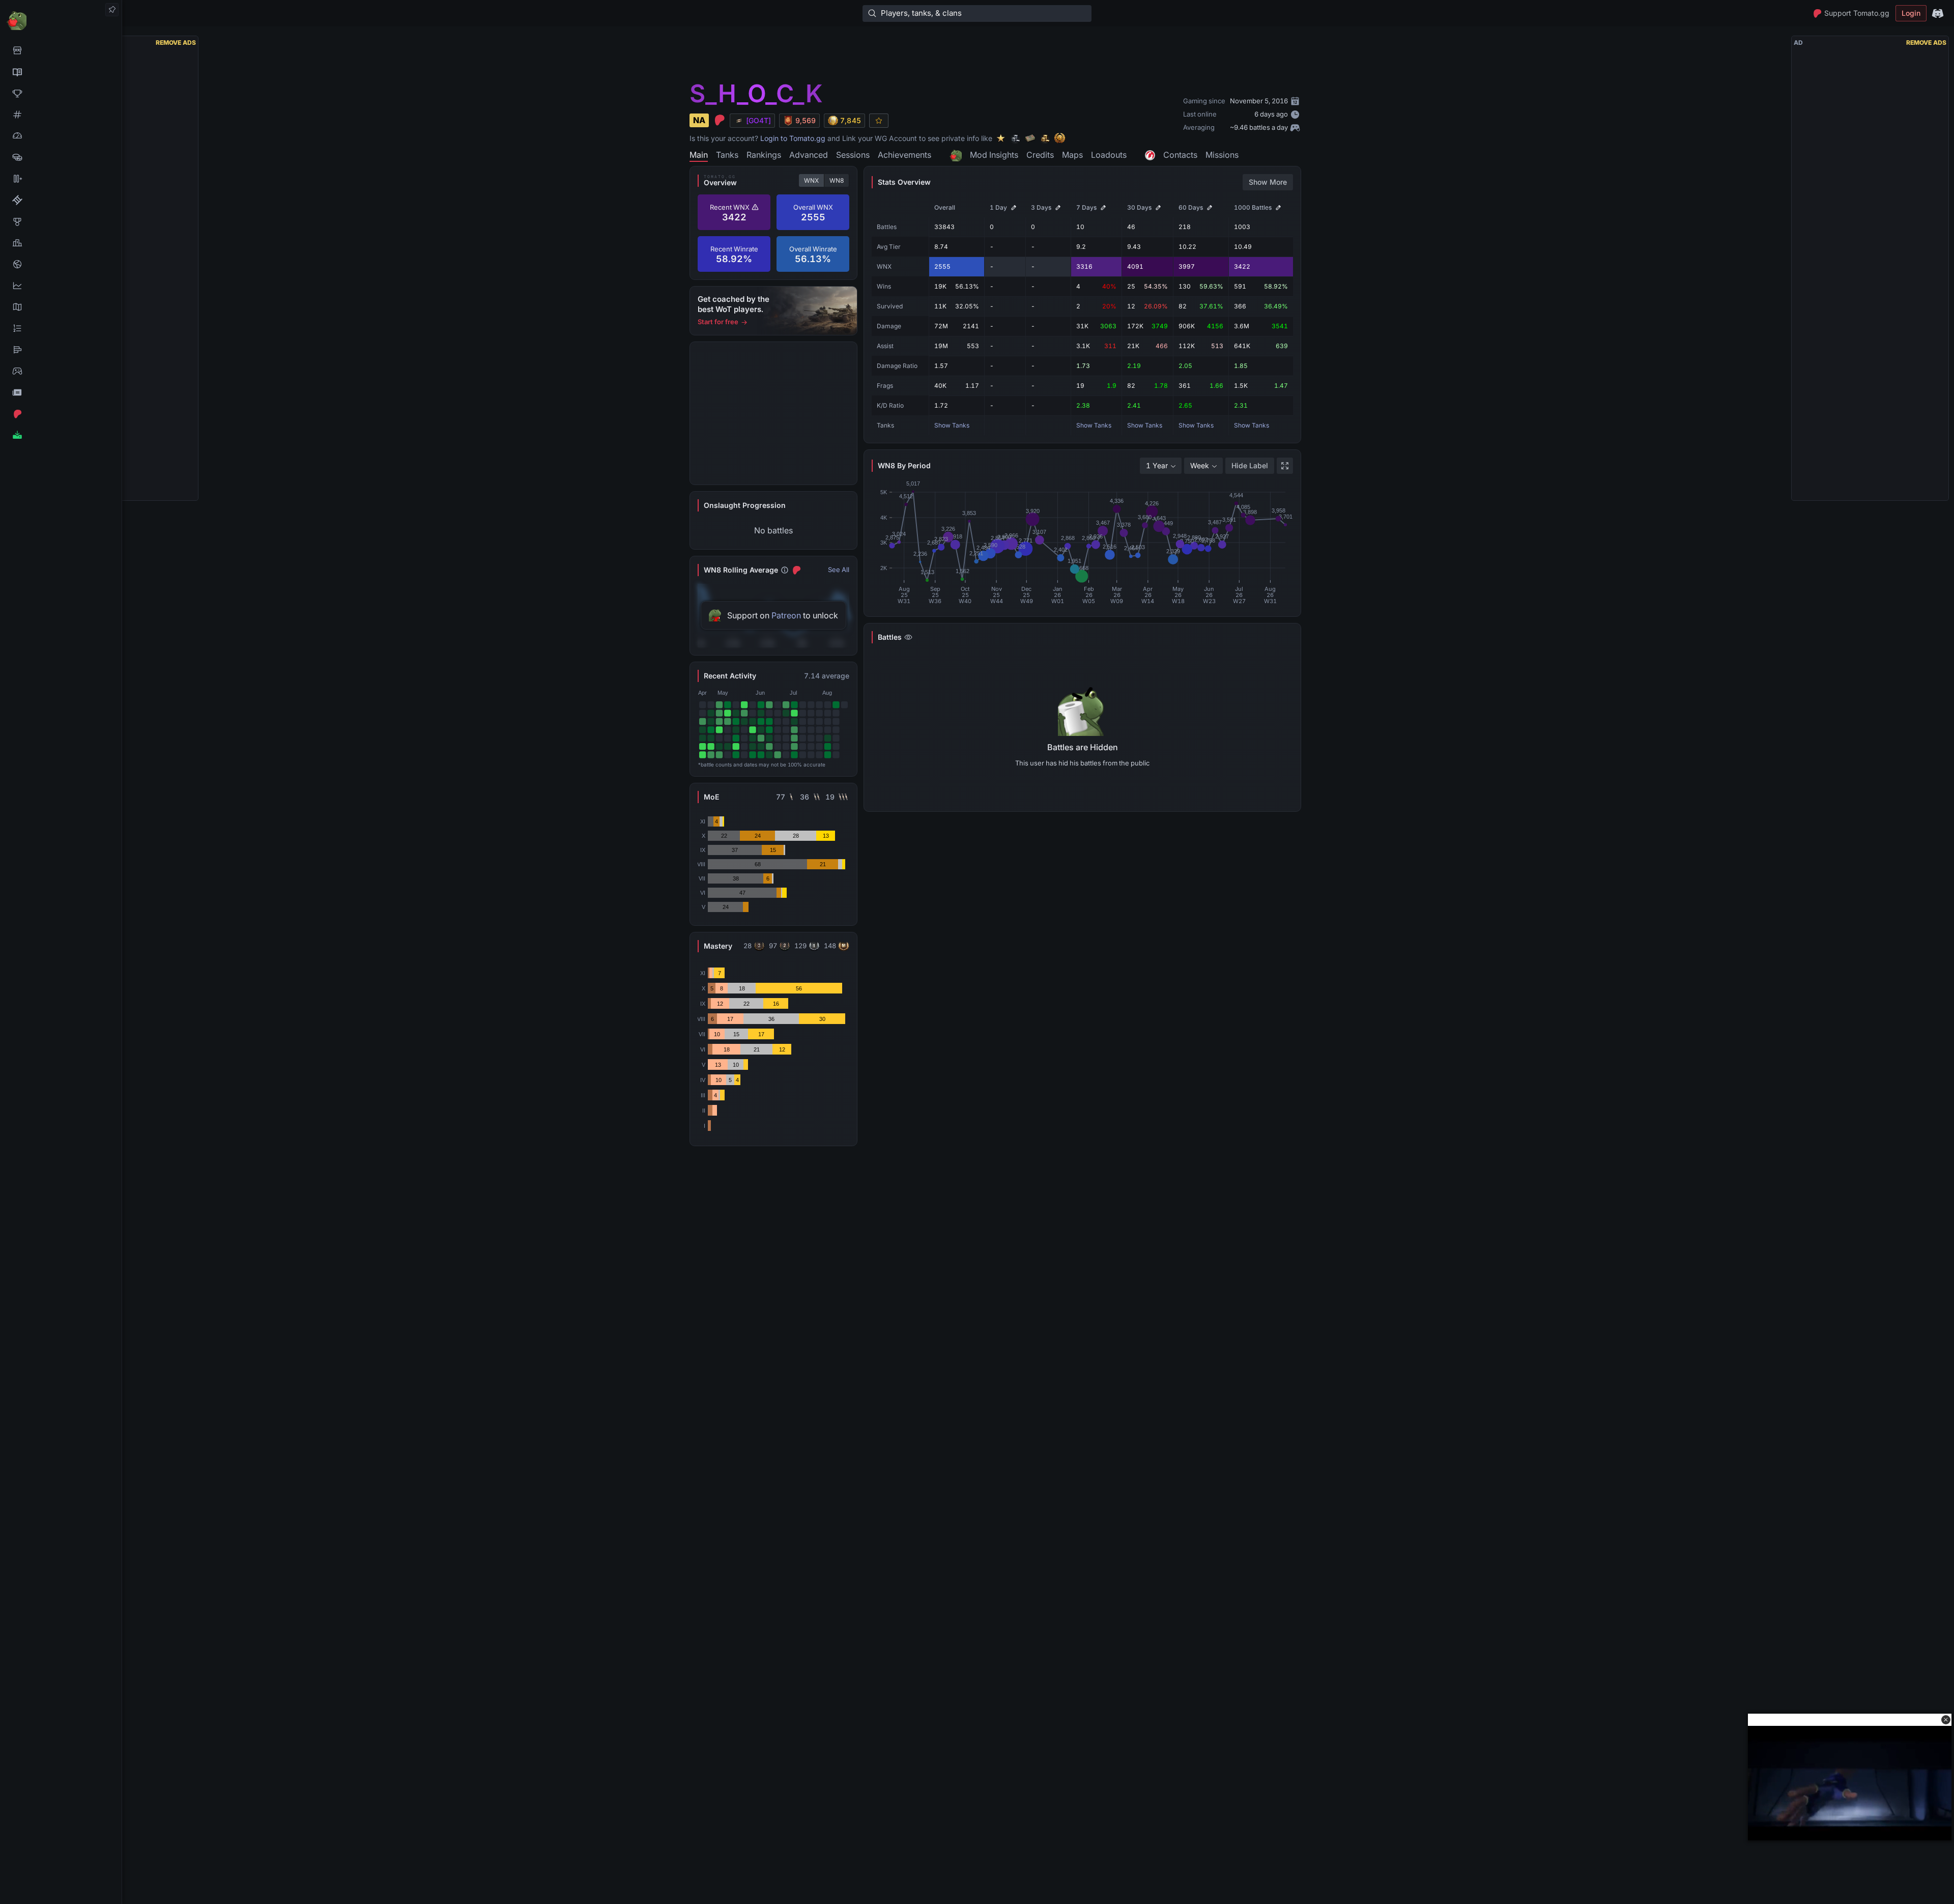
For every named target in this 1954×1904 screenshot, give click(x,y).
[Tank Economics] (61, 157)
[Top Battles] (61, 243)
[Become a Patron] (61, 414)
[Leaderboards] (61, 328)
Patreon (786, 615)
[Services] (61, 50)
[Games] (61, 371)
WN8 (837, 180)
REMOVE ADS (176, 42)
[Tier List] (61, 350)
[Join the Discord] (1938, 13)
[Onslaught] (61, 93)
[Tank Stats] (61, 115)
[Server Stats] (61, 264)
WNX (811, 180)
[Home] (61, 20)
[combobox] (1161, 466)
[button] (1946, 1720)
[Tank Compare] (61, 179)
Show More (1268, 182)
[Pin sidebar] (112, 10)
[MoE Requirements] (61, 200)
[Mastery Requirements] (61, 221)
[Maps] (61, 307)
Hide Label (1250, 465)
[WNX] (61, 72)
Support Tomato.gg (1857, 13)
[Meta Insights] (61, 286)
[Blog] (61, 392)
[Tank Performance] (61, 136)
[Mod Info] (61, 435)
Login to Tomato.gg (793, 138)
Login (1911, 13)
